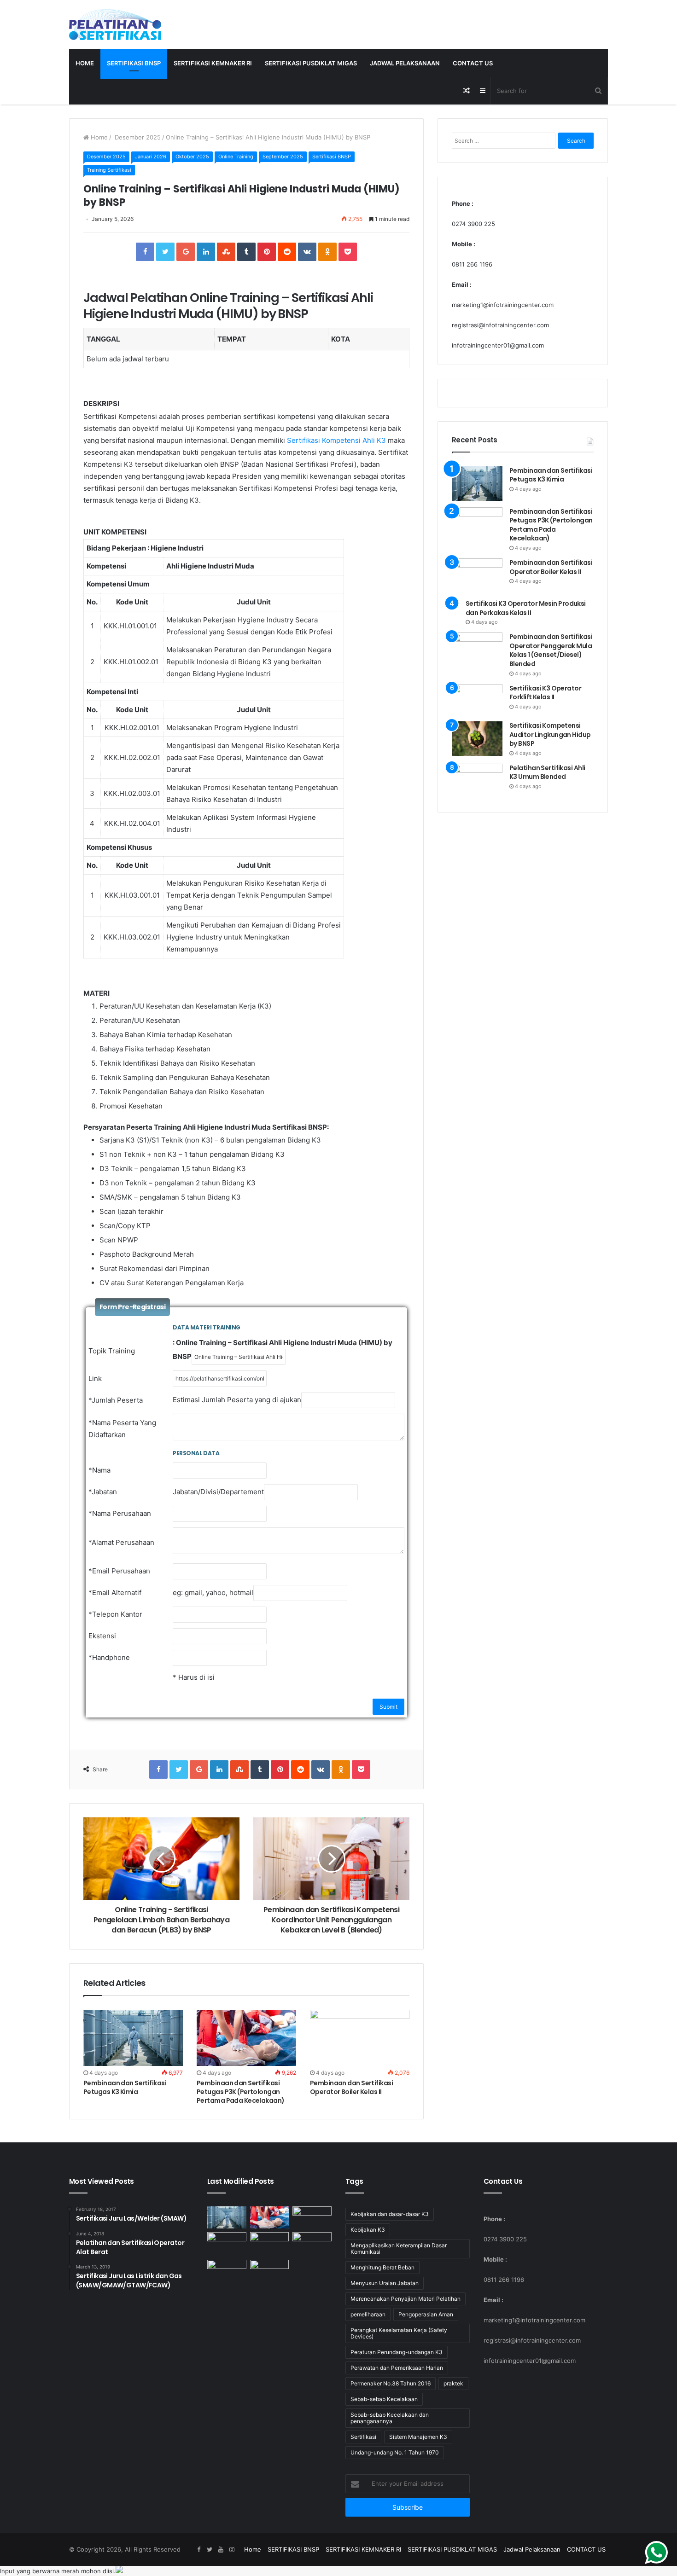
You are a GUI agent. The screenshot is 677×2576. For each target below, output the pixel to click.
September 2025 (283, 157)
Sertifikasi (363, 2437)
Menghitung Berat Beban (382, 2267)
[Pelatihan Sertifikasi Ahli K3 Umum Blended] (477, 781)
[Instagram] (232, 2550)
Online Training (236, 157)
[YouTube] (221, 2550)
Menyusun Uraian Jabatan (385, 2283)
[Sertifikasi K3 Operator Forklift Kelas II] (477, 700)
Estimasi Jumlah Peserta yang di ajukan (237, 1400)
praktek (453, 2383)
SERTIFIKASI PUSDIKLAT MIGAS (311, 63)
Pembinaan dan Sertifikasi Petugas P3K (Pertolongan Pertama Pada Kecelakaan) (241, 2092)
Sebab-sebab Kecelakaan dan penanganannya (390, 2418)
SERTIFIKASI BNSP (134, 63)
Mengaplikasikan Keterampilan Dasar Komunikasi (399, 2248)
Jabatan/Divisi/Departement (218, 1492)
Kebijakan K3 (368, 2230)
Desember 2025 (137, 137)
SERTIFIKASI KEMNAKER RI (213, 63)
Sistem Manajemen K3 (418, 2437)
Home (85, 63)
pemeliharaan (368, 2314)
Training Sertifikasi (109, 170)
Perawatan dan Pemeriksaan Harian (397, 2368)
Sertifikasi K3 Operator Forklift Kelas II (545, 693)
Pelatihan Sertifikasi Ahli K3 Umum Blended (547, 772)
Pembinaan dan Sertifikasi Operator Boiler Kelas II (351, 2087)
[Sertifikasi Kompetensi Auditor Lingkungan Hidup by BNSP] (477, 739)
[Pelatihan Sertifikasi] (115, 25)
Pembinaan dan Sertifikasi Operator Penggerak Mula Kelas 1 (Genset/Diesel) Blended (551, 650)
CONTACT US (473, 63)
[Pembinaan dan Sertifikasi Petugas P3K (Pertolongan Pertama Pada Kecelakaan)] (246, 2038)
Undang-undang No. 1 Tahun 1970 (395, 2452)
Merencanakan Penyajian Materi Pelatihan (406, 2299)
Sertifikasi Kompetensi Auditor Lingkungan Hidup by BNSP (550, 734)
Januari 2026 (151, 157)
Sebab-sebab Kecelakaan (384, 2399)
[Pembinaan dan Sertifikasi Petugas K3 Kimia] (133, 2038)
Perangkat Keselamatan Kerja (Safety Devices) (399, 2333)
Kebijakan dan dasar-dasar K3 (390, 2214)
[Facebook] (198, 2550)
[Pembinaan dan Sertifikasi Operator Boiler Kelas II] (360, 2038)
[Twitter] (210, 2550)
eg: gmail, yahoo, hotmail (213, 1593)
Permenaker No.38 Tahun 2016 (391, 2383)
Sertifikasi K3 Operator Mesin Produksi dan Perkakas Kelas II (526, 608)
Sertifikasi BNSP (332, 157)
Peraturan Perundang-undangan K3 (397, 2352)
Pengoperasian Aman (426, 2314)
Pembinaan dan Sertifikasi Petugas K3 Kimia (125, 2087)
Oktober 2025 (192, 157)
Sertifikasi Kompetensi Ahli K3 (336, 440)
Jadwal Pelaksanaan (405, 63)
